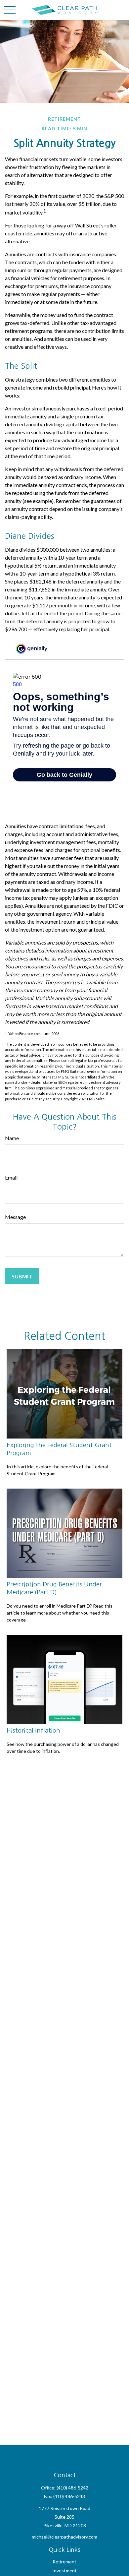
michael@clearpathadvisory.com (64, 2537)
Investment (64, 2571)
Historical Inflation (33, 1730)
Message (15, 1217)
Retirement (64, 2562)
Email (11, 1177)
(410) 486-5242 (72, 2488)
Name (12, 1138)
